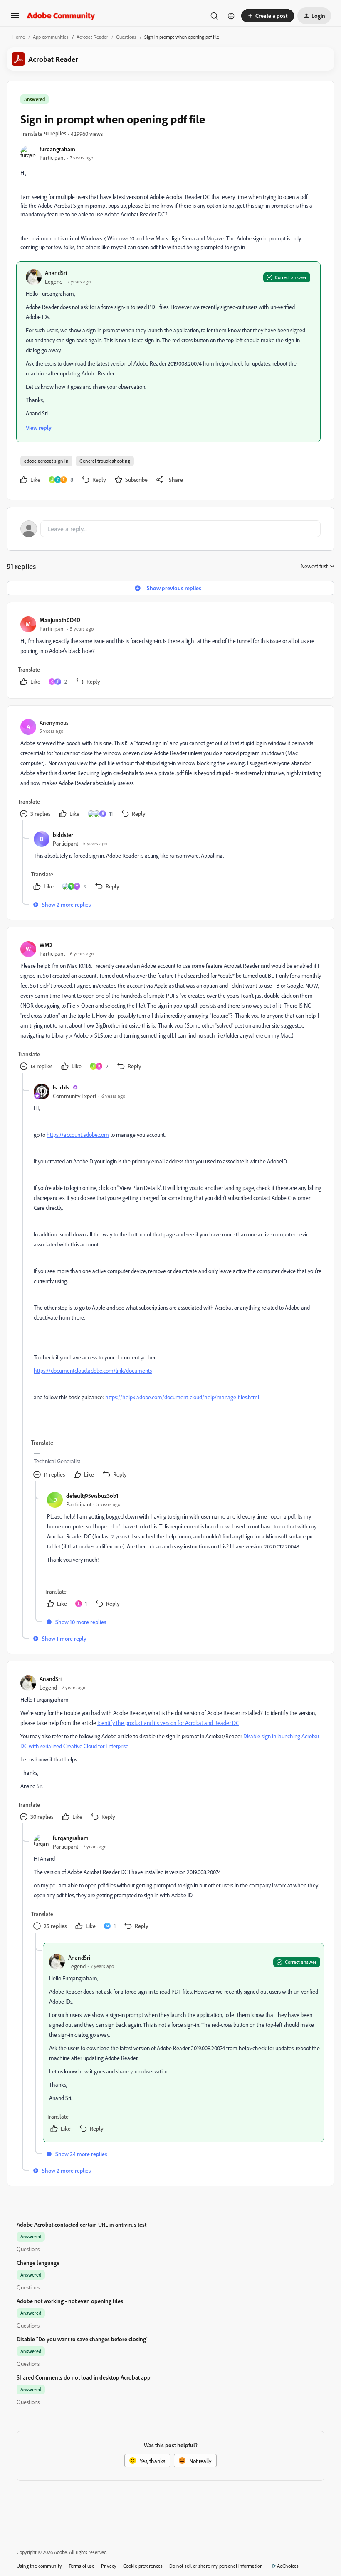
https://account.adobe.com (78, 1135)
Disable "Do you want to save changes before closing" (83, 2339)
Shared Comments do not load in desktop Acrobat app (84, 2377)
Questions (126, 37)
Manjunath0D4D (60, 620)
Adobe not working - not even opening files (70, 2301)
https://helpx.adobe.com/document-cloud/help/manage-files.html (182, 1397)
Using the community (39, 2566)
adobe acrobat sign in (46, 461)
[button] (15, 18)
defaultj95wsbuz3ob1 (92, 1495)
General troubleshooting (105, 461)
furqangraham (57, 149)
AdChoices (288, 2566)
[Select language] (231, 16)
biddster (63, 835)
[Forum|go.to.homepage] (61, 16)
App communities (51, 37)
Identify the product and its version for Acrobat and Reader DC (168, 1723)
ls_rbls (61, 1087)
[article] (170, 652)
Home (19, 37)
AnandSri (56, 273)
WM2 (46, 945)
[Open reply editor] (170, 529)
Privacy (109, 2566)
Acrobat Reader (92, 37)
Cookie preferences (143, 2566)
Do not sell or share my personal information (216, 2566)
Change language (38, 2263)
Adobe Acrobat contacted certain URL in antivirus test (82, 2224)
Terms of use (82, 2566)
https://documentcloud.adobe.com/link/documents (93, 1370)
